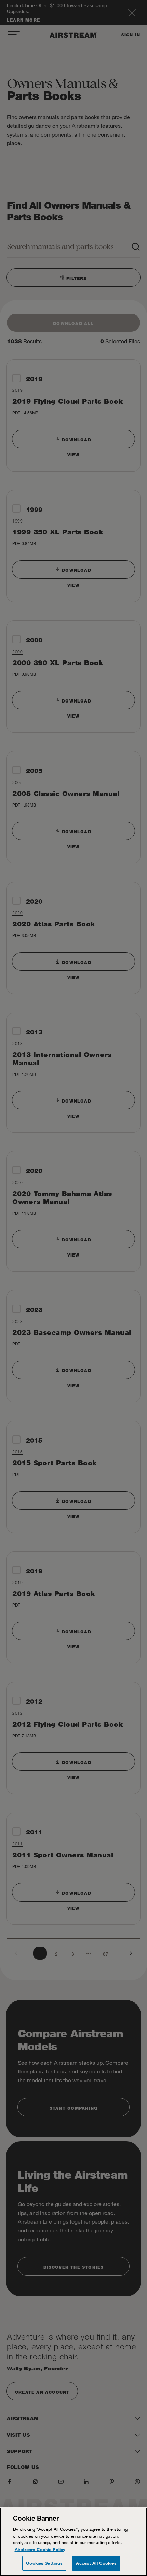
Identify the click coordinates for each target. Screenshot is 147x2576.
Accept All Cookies (96, 2563)
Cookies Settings (44, 2563)
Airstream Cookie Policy (40, 2549)
